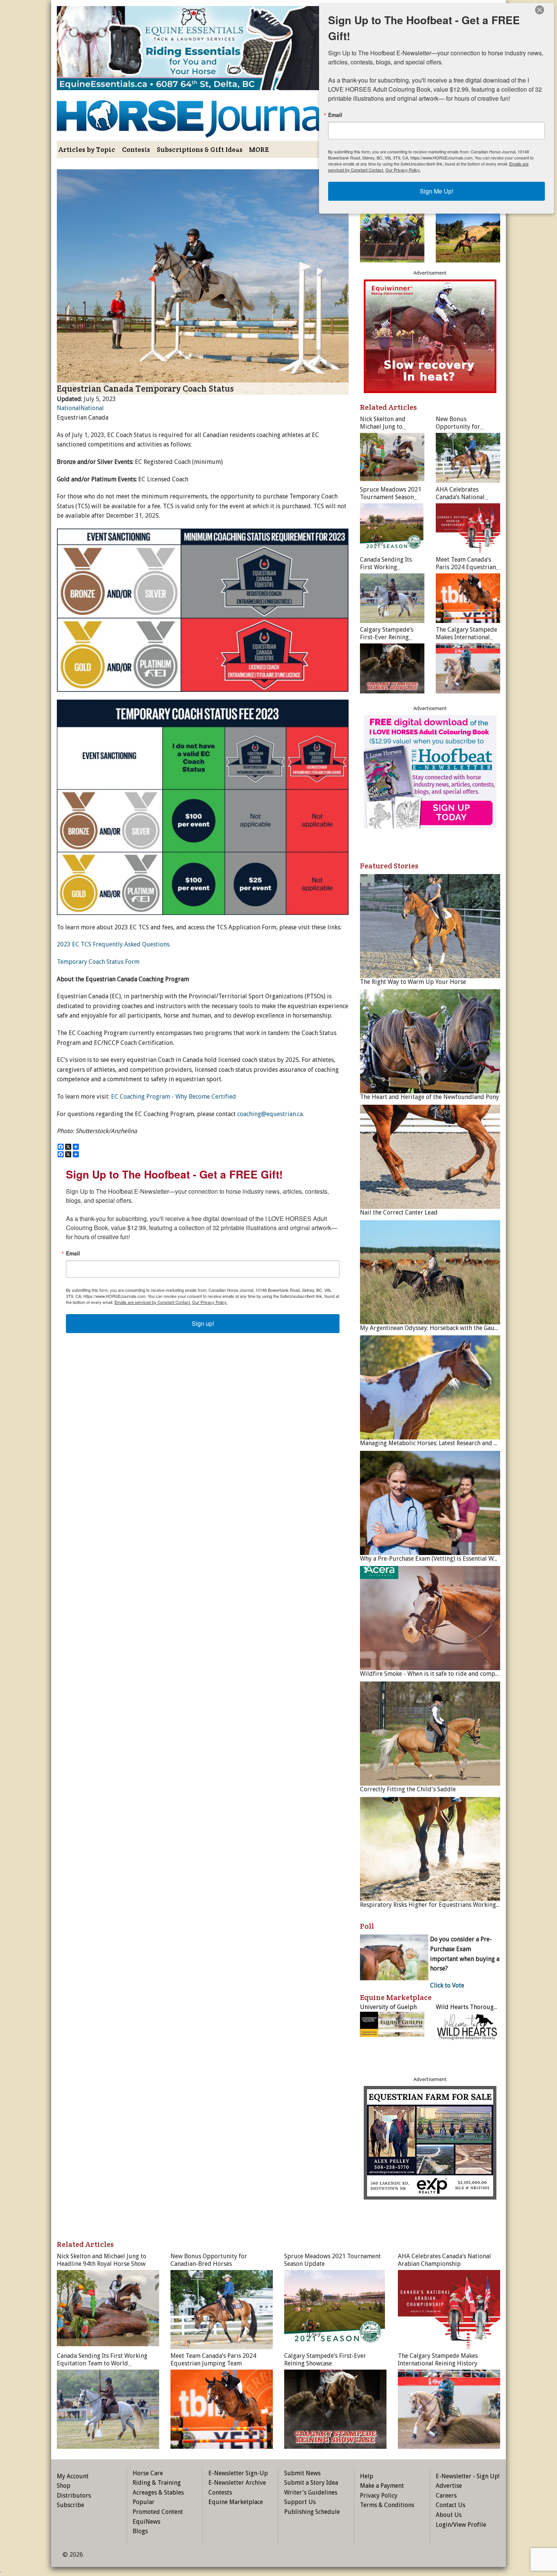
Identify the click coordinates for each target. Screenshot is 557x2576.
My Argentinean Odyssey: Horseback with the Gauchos (433, 1328)
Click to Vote (447, 1985)
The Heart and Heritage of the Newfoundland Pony (429, 1097)
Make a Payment (382, 2486)
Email (73, 1253)
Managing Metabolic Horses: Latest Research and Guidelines (441, 1443)
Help (367, 2476)
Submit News (302, 2473)
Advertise (449, 2486)
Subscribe (70, 2505)
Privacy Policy (379, 2496)
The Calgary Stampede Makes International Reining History (466, 637)
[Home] (203, 113)
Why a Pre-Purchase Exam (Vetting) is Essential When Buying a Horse (453, 1559)
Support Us (300, 2502)
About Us (449, 2515)
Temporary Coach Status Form (98, 962)
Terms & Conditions (387, 2505)
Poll (367, 1926)
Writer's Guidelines (311, 2492)
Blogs (140, 2531)
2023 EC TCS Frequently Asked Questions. (114, 944)
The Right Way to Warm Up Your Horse (413, 982)
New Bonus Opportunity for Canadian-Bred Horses (466, 427)
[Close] (540, 10)
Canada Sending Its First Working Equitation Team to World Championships (390, 571)
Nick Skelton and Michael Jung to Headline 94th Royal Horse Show (387, 430)
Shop (64, 2486)
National (69, 408)
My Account (73, 2476)
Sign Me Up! (437, 191)
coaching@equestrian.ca (270, 1114)
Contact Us (451, 2505)
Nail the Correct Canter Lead (399, 1212)
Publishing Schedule (312, 2512)
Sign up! (203, 1323)
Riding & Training (157, 2483)
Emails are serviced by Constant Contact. (153, 1302)
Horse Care (148, 2473)
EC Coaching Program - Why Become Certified (174, 1097)
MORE (259, 149)
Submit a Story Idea (311, 2483)
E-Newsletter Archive (237, 2483)
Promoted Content (158, 2512)
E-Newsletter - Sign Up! (468, 2476)
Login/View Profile (461, 2525)
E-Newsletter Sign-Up (238, 2473)
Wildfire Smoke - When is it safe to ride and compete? (433, 1674)
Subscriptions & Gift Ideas (200, 149)
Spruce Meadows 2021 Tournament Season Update (391, 497)
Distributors (74, 2496)
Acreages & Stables (158, 2492)
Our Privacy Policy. (210, 1302)
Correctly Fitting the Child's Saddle (408, 1789)
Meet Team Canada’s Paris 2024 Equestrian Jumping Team (466, 567)
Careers (446, 2496)
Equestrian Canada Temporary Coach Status (145, 389)
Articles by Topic (87, 149)
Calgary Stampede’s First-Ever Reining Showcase (387, 637)
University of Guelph (388, 2007)
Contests (136, 149)
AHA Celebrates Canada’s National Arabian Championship (467, 497)
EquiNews (146, 2522)
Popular (144, 2502)
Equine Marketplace (236, 2502)
